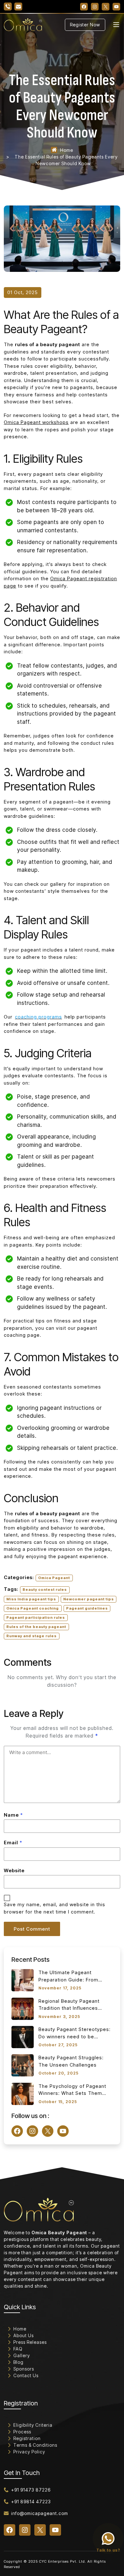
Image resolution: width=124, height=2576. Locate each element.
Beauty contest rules (45, 1590)
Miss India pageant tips (31, 1599)
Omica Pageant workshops (36, 422)
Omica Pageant (54, 1578)
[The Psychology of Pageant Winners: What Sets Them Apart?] (23, 2094)
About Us (24, 2335)
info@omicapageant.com (40, 2513)
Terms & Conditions (35, 2445)
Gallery (22, 2355)
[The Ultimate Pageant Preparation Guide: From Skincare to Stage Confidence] (23, 1980)
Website (14, 1870)
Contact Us (26, 2375)
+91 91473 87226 (31, 2490)
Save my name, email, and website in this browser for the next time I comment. (55, 1908)
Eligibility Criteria (33, 2425)
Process (22, 2432)
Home (67, 150)
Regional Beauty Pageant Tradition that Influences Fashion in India (69, 2005)
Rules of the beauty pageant (36, 1627)
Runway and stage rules (31, 1636)
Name (13, 1815)
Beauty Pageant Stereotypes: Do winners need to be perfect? (75, 2033)
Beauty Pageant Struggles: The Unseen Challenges (71, 2061)
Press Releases (30, 2342)
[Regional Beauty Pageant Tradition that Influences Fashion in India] (23, 2009)
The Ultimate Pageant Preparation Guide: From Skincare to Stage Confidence (75, 1976)
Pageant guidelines (87, 1608)
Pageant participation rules (36, 1618)
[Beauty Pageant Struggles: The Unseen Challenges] (23, 2065)
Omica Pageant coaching (33, 1608)
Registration (27, 2438)
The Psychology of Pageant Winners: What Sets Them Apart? (72, 2090)
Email (13, 1843)
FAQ (18, 2349)
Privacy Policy (29, 2452)
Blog (18, 2362)
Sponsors (24, 2369)
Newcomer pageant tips (89, 1599)
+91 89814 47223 (31, 2502)
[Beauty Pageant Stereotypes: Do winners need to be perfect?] (23, 2037)
